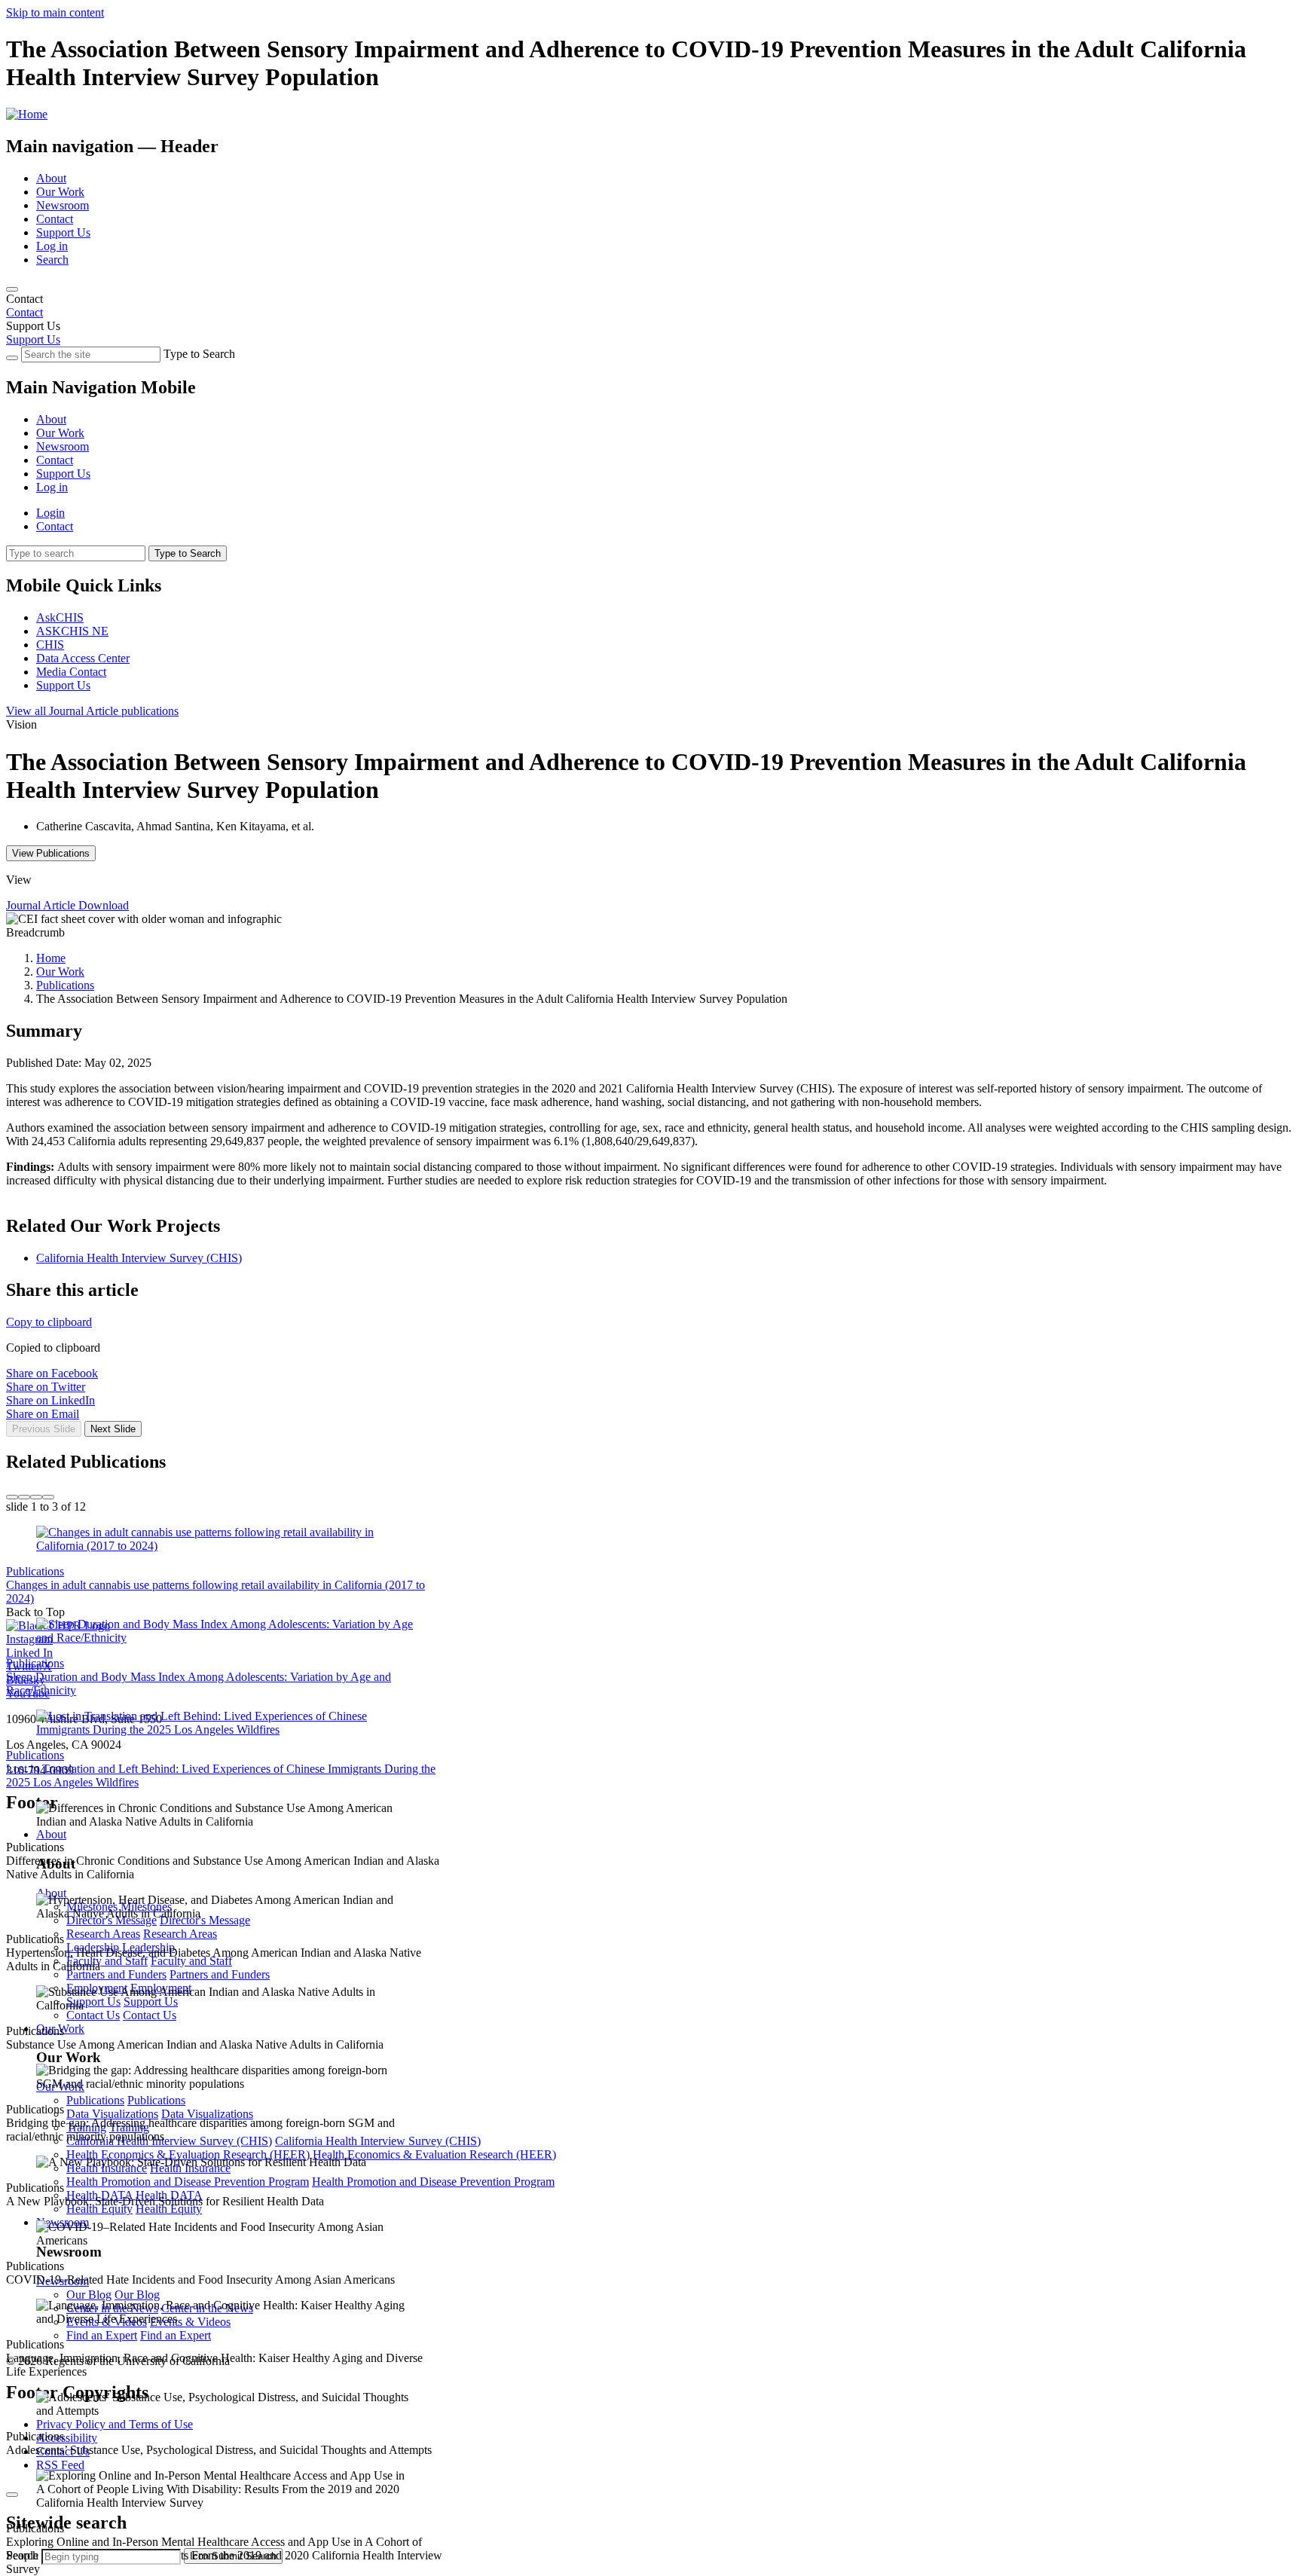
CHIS (50, 645)
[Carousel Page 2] (24, 1497)
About (51, 178)
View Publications (51, 853)
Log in (52, 246)
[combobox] (111, 2557)
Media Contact (71, 672)
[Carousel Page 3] (36, 1497)
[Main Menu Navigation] (12, 289)
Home (51, 958)
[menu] (651, 440)
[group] (651, 1447)
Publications (65, 985)
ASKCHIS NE (72, 631)
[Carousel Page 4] (48, 1497)
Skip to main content (55, 12)
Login (50, 513)
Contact (55, 219)
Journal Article (92, 711)
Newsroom (63, 205)
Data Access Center (83, 658)
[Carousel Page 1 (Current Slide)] (12, 1497)
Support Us (63, 232)
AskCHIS (60, 617)
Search (52, 260)
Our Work (60, 192)
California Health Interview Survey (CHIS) (139, 1258)
